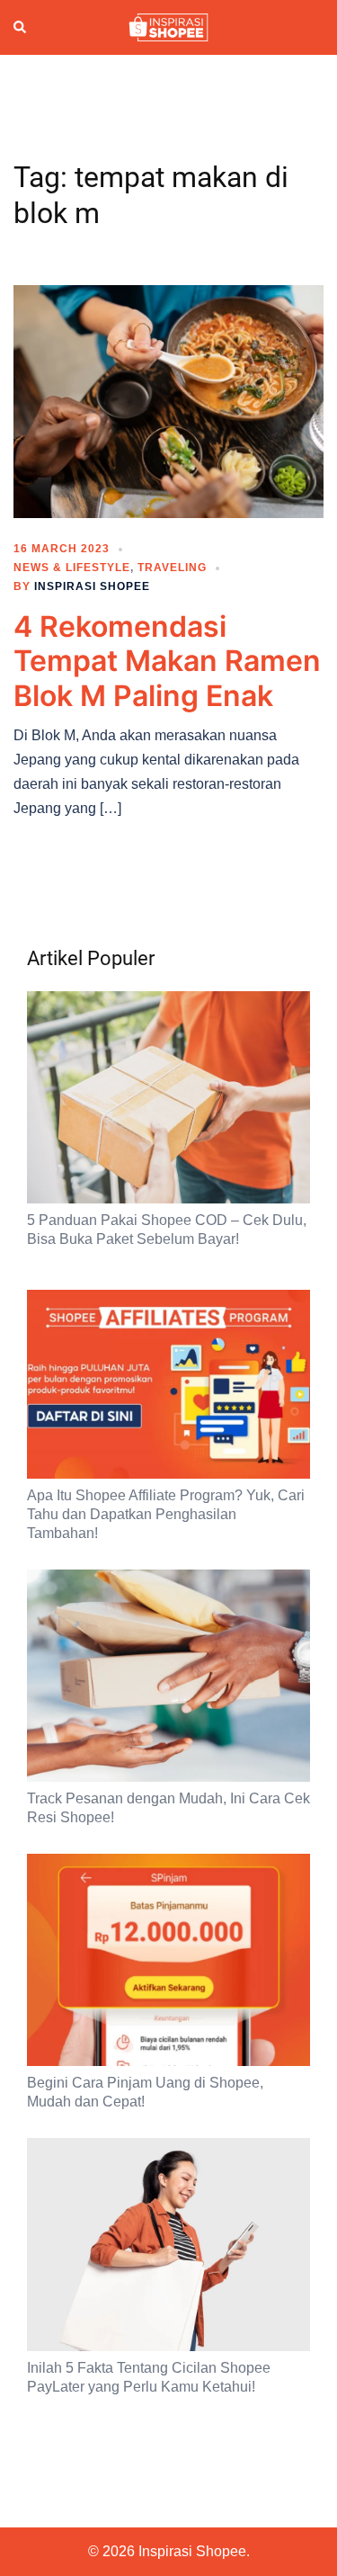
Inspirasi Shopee (92, 586)
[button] (21, 28)
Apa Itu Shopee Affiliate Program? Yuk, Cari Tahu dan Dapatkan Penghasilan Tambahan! (166, 1514)
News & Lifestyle (72, 568)
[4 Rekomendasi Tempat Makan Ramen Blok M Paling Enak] (168, 400)
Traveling (172, 568)
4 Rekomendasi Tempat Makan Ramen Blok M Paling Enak (167, 661)
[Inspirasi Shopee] (168, 26)
